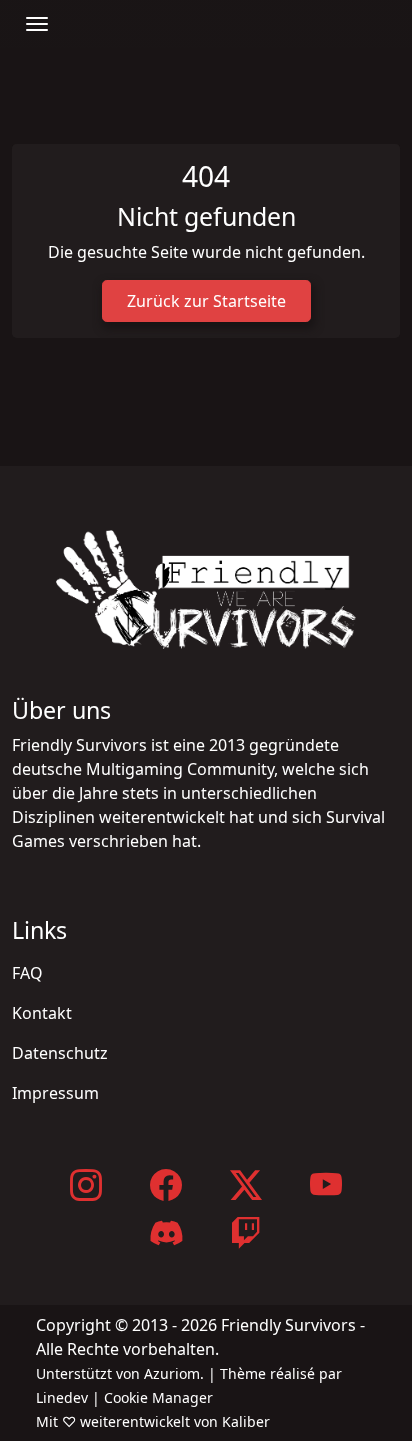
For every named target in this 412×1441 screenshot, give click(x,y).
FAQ (27, 973)
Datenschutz (60, 1053)
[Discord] (166, 1232)
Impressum (55, 1093)
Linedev (62, 1397)
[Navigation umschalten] (37, 24)
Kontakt (42, 1013)
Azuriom (172, 1373)
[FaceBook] (166, 1184)
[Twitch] (246, 1232)
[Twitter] (246, 1184)
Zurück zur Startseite (206, 301)
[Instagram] (86, 1184)
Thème (243, 1373)
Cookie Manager (158, 1397)
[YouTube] (326, 1184)
